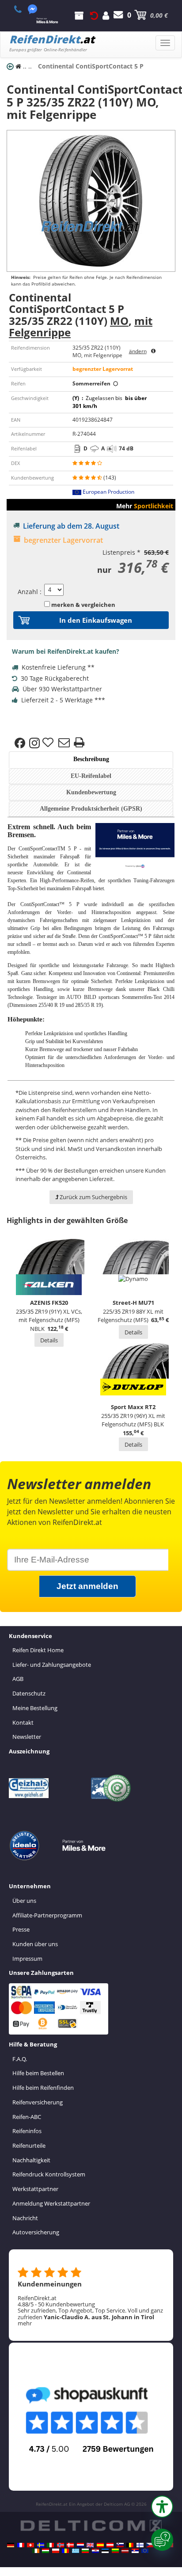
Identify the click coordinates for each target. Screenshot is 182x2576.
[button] (162, 2507)
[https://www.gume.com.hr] (95, 2551)
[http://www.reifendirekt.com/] (145, 2551)
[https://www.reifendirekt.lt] (115, 2551)
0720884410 (23, 9)
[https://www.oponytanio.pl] (56, 2551)
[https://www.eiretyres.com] (36, 2551)
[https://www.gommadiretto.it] (50, 2545)
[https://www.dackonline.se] (41, 2545)
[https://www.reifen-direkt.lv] (125, 2551)
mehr (25, 2323)
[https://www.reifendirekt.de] (11, 2545)
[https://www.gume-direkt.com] (120, 2545)
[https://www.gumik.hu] (45, 2551)
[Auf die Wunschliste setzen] (49, 743)
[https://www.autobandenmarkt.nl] (80, 2545)
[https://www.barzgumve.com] (85, 2551)
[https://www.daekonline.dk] (70, 2545)
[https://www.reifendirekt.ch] (30, 2545)
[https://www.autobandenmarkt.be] (130, 2545)
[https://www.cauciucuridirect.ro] (65, 2551)
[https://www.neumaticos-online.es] (100, 2545)
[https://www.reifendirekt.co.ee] (105, 2551)
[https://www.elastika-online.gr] (76, 2551)
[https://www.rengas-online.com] (140, 2545)
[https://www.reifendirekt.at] (110, 2545)
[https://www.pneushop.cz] (150, 2545)
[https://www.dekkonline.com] (61, 2545)
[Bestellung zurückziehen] (94, 15)
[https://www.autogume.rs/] (135, 2551)
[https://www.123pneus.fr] (21, 2545)
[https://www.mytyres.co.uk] (90, 2545)
